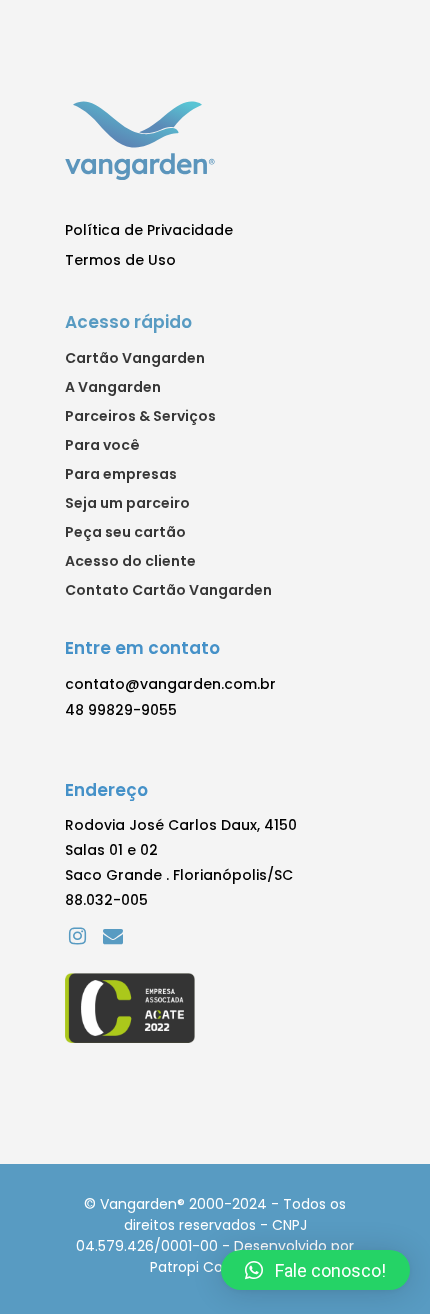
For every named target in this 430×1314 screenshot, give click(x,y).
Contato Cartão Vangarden (168, 591)
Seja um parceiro (127, 504)
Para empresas (121, 475)
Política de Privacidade (149, 230)
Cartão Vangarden (135, 359)
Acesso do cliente (130, 562)
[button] (315, 1270)
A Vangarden (113, 388)
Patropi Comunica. (215, 1267)
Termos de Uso (120, 260)
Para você (102, 446)
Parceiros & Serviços (140, 417)
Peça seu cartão (125, 533)
